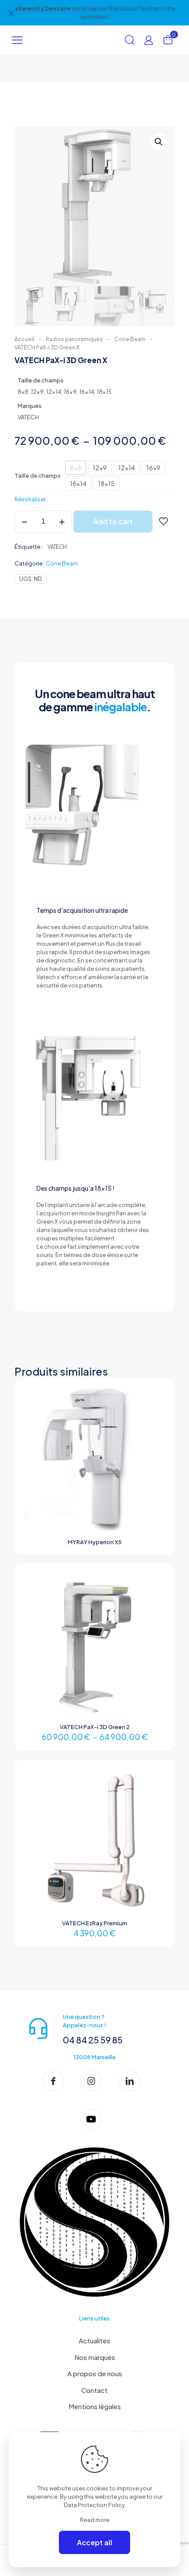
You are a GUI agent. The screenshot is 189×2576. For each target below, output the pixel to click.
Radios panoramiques (74, 339)
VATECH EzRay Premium (94, 1923)
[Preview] (158, 1433)
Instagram (86, 8)
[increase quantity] (62, 522)
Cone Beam (130, 339)
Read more (95, 2520)
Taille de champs (38, 476)
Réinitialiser (30, 499)
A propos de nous (95, 2373)
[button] (159, 142)
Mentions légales (95, 2406)
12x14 (127, 468)
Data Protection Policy (94, 2505)
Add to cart (113, 521)
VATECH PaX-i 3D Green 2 (95, 1727)
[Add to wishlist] (158, 1420)
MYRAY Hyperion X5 (95, 1542)
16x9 (153, 468)
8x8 (76, 468)
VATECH (57, 547)
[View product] (158, 1408)
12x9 (100, 468)
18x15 (106, 483)
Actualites (94, 2340)
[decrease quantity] (24, 522)
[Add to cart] (158, 1395)
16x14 (78, 483)
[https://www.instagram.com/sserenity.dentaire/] (95, 2081)
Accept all (94, 2542)
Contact (94, 2390)
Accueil (24, 339)
